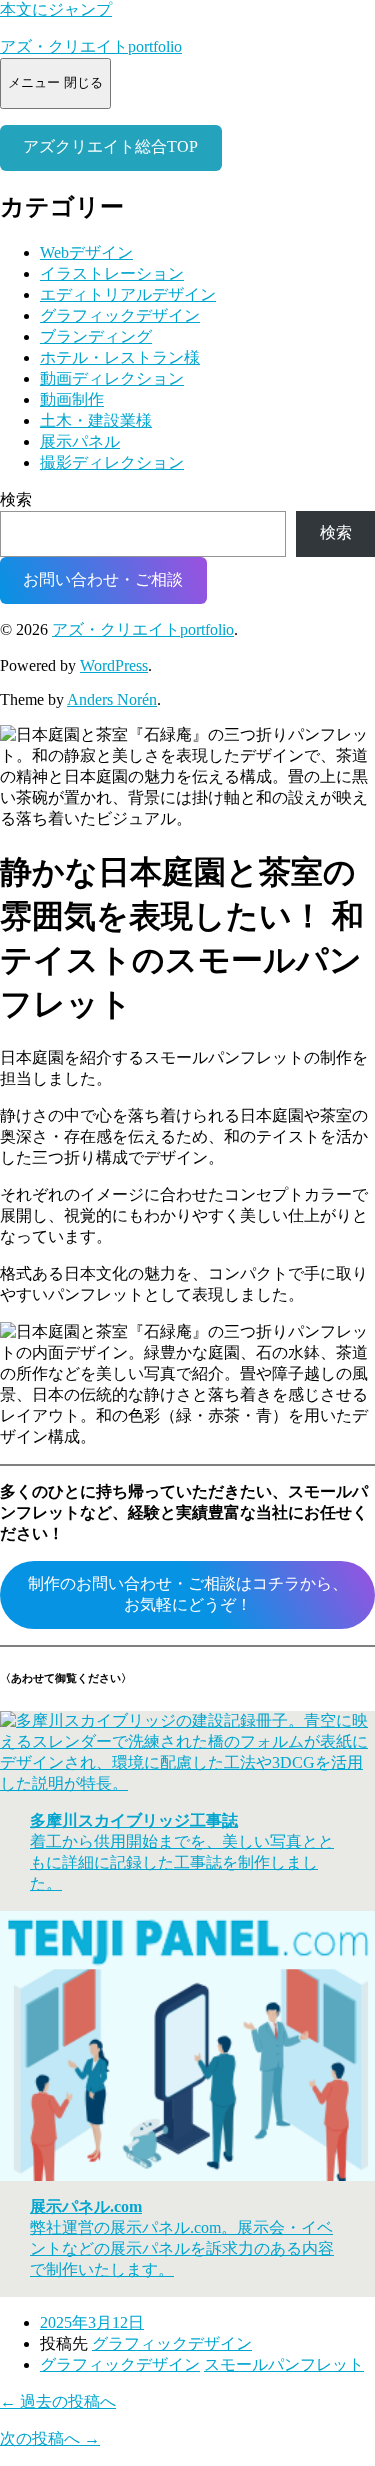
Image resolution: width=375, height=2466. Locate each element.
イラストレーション (112, 273)
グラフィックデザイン (120, 315)
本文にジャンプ (56, 9)
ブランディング (96, 336)
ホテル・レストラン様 (120, 357)
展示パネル (80, 441)
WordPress (114, 665)
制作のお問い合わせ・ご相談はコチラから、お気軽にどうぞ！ (188, 1594)
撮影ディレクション (112, 462)
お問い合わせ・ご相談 (103, 579)
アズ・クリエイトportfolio (91, 46)
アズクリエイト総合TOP (110, 146)
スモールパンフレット (284, 2364)
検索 (16, 499)
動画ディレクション (112, 378)
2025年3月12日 (92, 2322)
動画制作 (72, 399)
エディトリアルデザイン (128, 294)
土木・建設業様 (96, 420)
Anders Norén (112, 699)
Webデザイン (86, 252)
